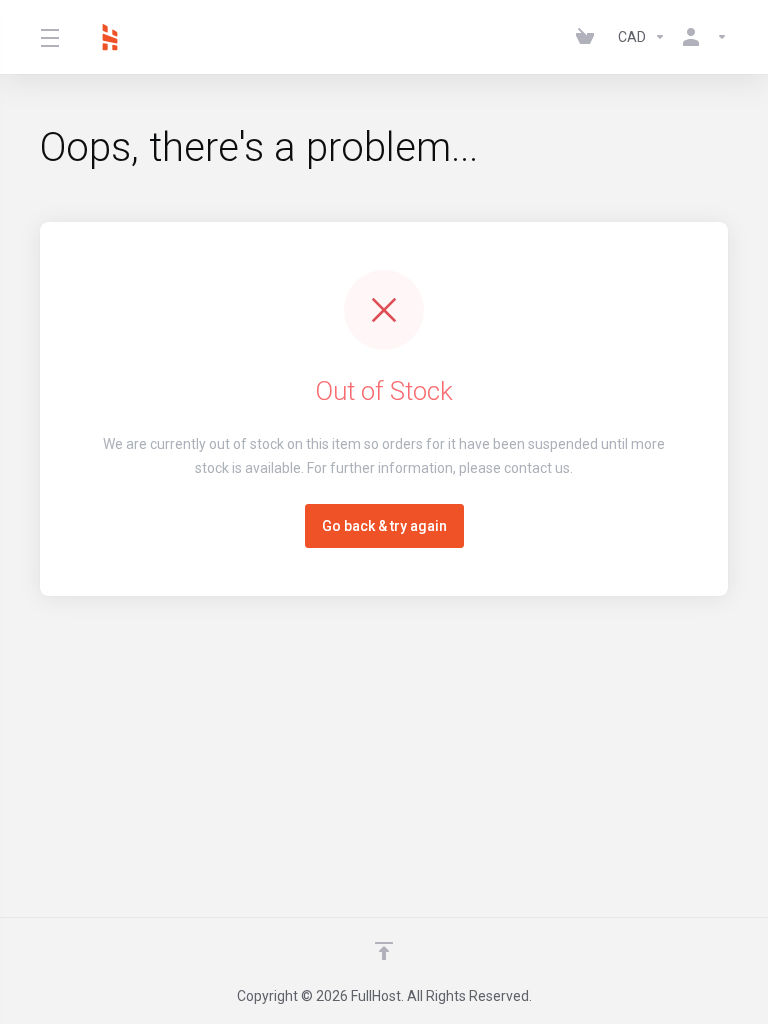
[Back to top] (384, 951)
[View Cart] (589, 37)
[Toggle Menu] (50, 37)
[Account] (701, 37)
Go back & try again (384, 526)
